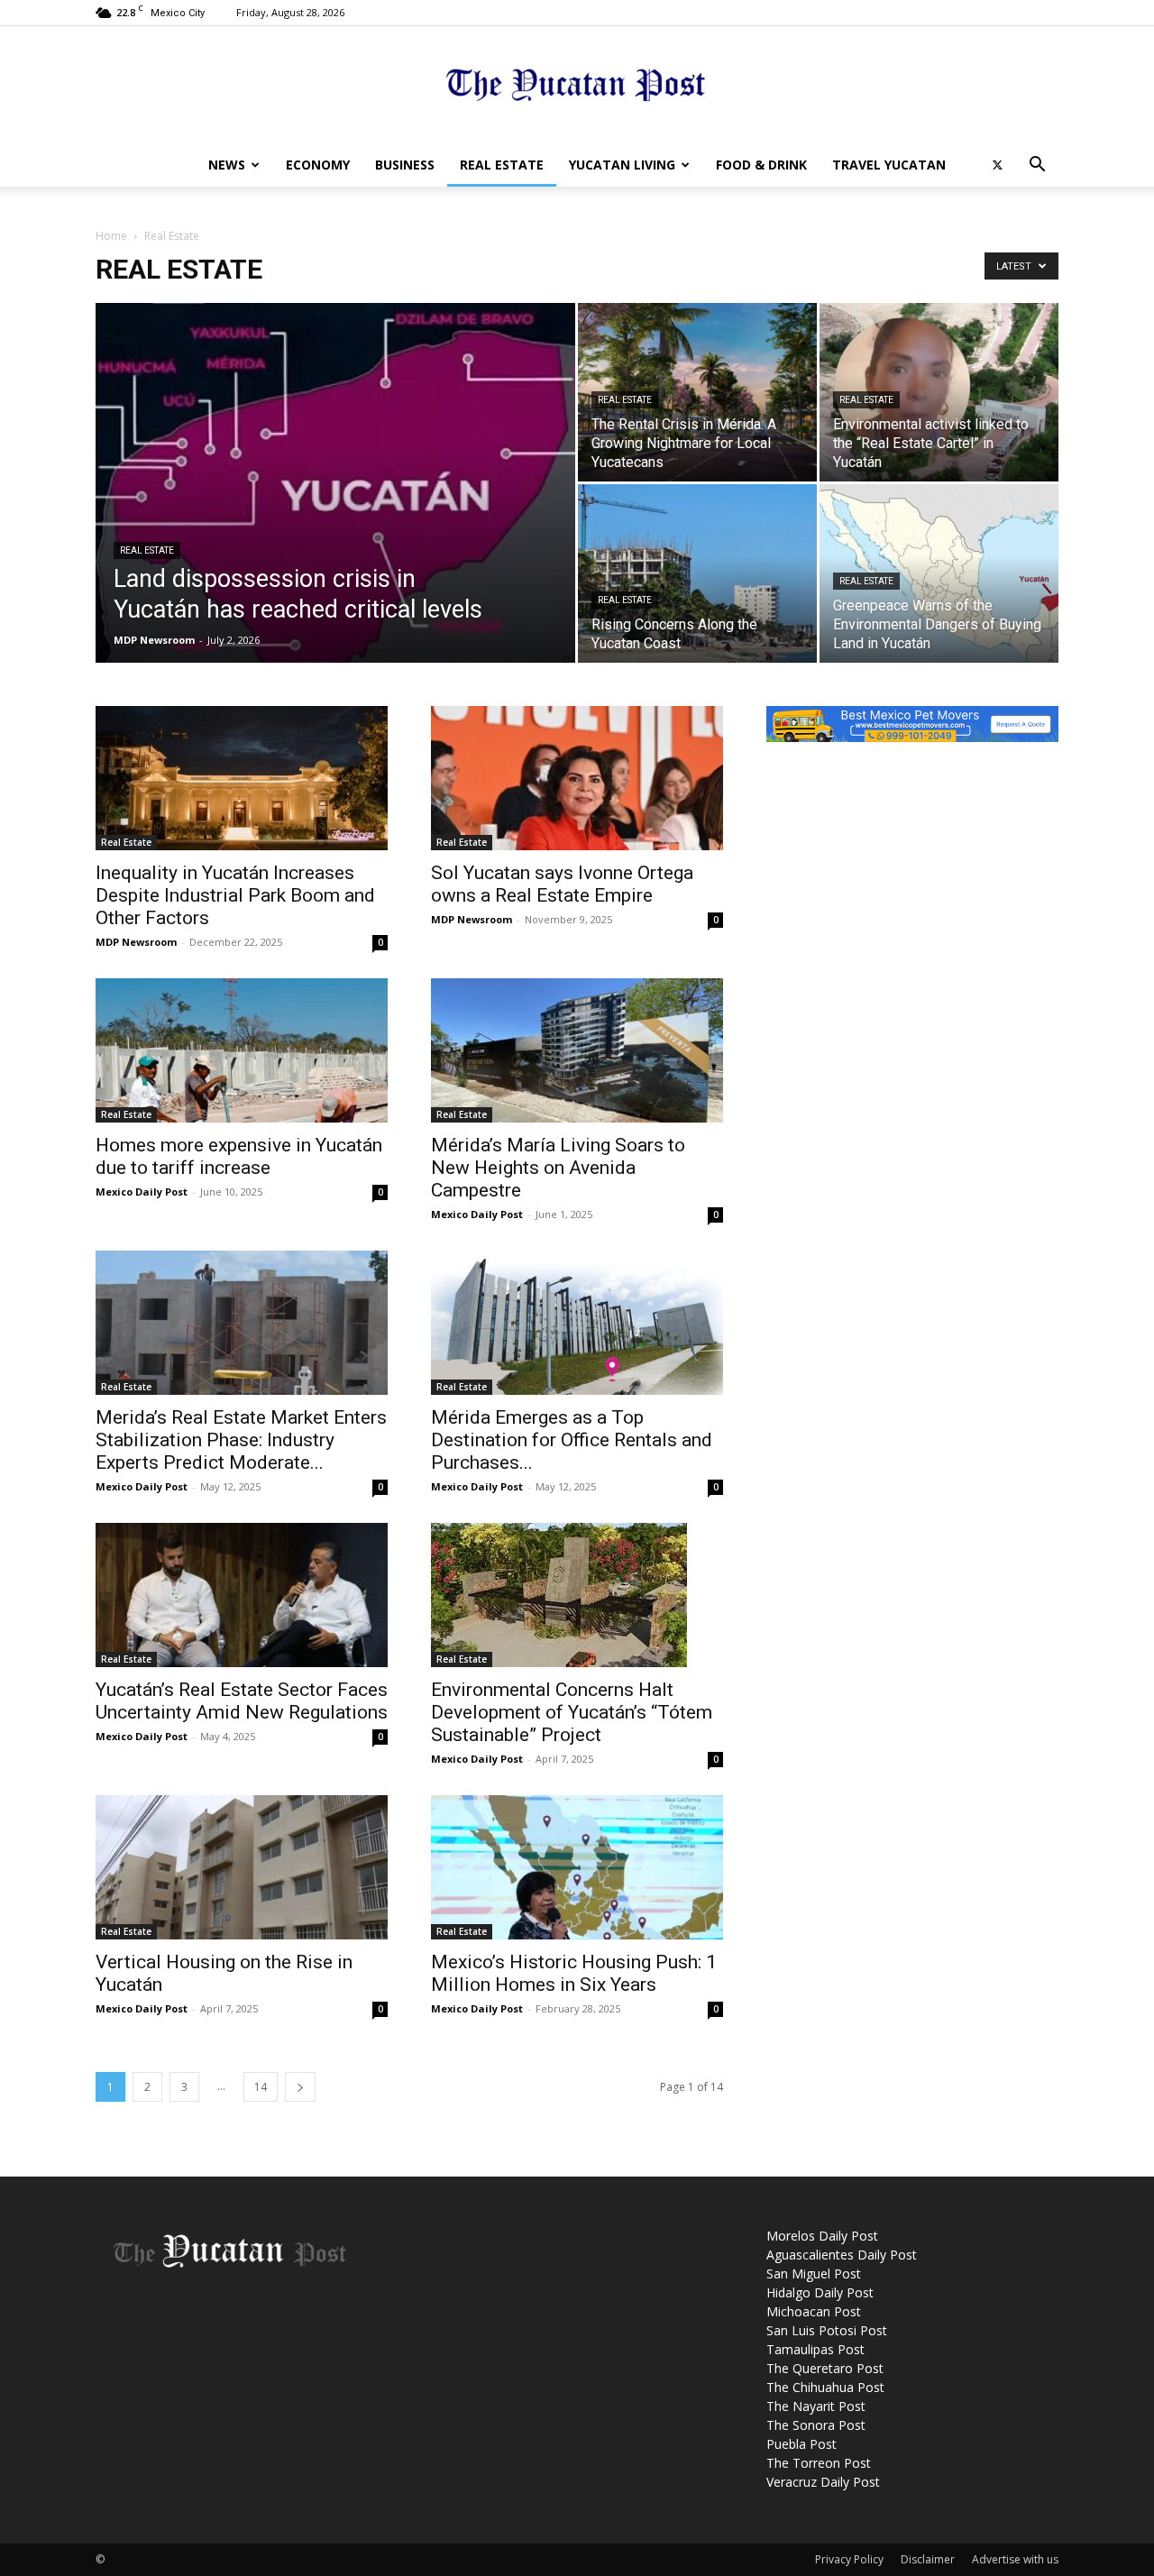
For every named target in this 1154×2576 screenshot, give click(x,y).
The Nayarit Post (816, 2406)
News (227, 165)
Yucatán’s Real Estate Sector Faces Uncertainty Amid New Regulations (242, 1701)
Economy (318, 165)
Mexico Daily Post (142, 1192)
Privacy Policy (849, 2559)
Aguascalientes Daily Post (842, 2255)
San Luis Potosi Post (827, 2330)
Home (111, 236)
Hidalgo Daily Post (820, 2292)
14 (261, 2087)
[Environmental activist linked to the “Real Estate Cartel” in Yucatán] (939, 392)
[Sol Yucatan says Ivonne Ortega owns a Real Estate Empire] (577, 778)
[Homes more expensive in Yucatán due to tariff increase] (242, 1050)
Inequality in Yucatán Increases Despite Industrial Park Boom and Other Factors (235, 895)
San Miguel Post (814, 2273)
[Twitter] (997, 165)
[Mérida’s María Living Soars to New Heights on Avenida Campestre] (577, 1050)
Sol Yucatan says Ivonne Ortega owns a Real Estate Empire (562, 884)
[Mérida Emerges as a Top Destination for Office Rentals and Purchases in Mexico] (577, 1323)
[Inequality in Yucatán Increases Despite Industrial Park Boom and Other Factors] (242, 778)
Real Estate (502, 165)
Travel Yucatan (889, 165)
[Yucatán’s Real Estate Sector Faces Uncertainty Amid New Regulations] (242, 1595)
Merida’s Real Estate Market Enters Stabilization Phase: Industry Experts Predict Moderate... (241, 1440)
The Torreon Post (819, 2463)
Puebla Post (801, 2444)
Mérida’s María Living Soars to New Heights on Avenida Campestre (558, 1168)
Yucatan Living (622, 165)
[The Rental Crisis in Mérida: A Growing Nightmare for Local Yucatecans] (697, 392)
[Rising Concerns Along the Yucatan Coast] (697, 573)
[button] (1037, 166)
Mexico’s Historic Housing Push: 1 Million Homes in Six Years (574, 1973)
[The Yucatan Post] (577, 86)
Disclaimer (928, 2559)
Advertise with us (1015, 2559)
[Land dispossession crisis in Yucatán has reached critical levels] (335, 496)
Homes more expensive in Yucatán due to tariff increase (239, 1156)
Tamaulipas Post (815, 2349)
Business (405, 165)
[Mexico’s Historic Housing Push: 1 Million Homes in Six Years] (577, 1867)
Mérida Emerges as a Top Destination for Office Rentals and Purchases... (572, 1440)
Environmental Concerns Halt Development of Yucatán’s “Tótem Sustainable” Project (572, 1712)
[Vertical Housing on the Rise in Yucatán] (242, 1867)
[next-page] (300, 2087)
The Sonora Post (816, 2425)
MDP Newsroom (154, 640)
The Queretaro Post (825, 2368)
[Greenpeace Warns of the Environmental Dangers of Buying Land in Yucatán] (939, 573)
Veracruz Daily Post (823, 2482)
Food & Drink (761, 165)
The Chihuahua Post (825, 2387)
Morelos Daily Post (822, 2236)
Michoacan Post (814, 2311)
